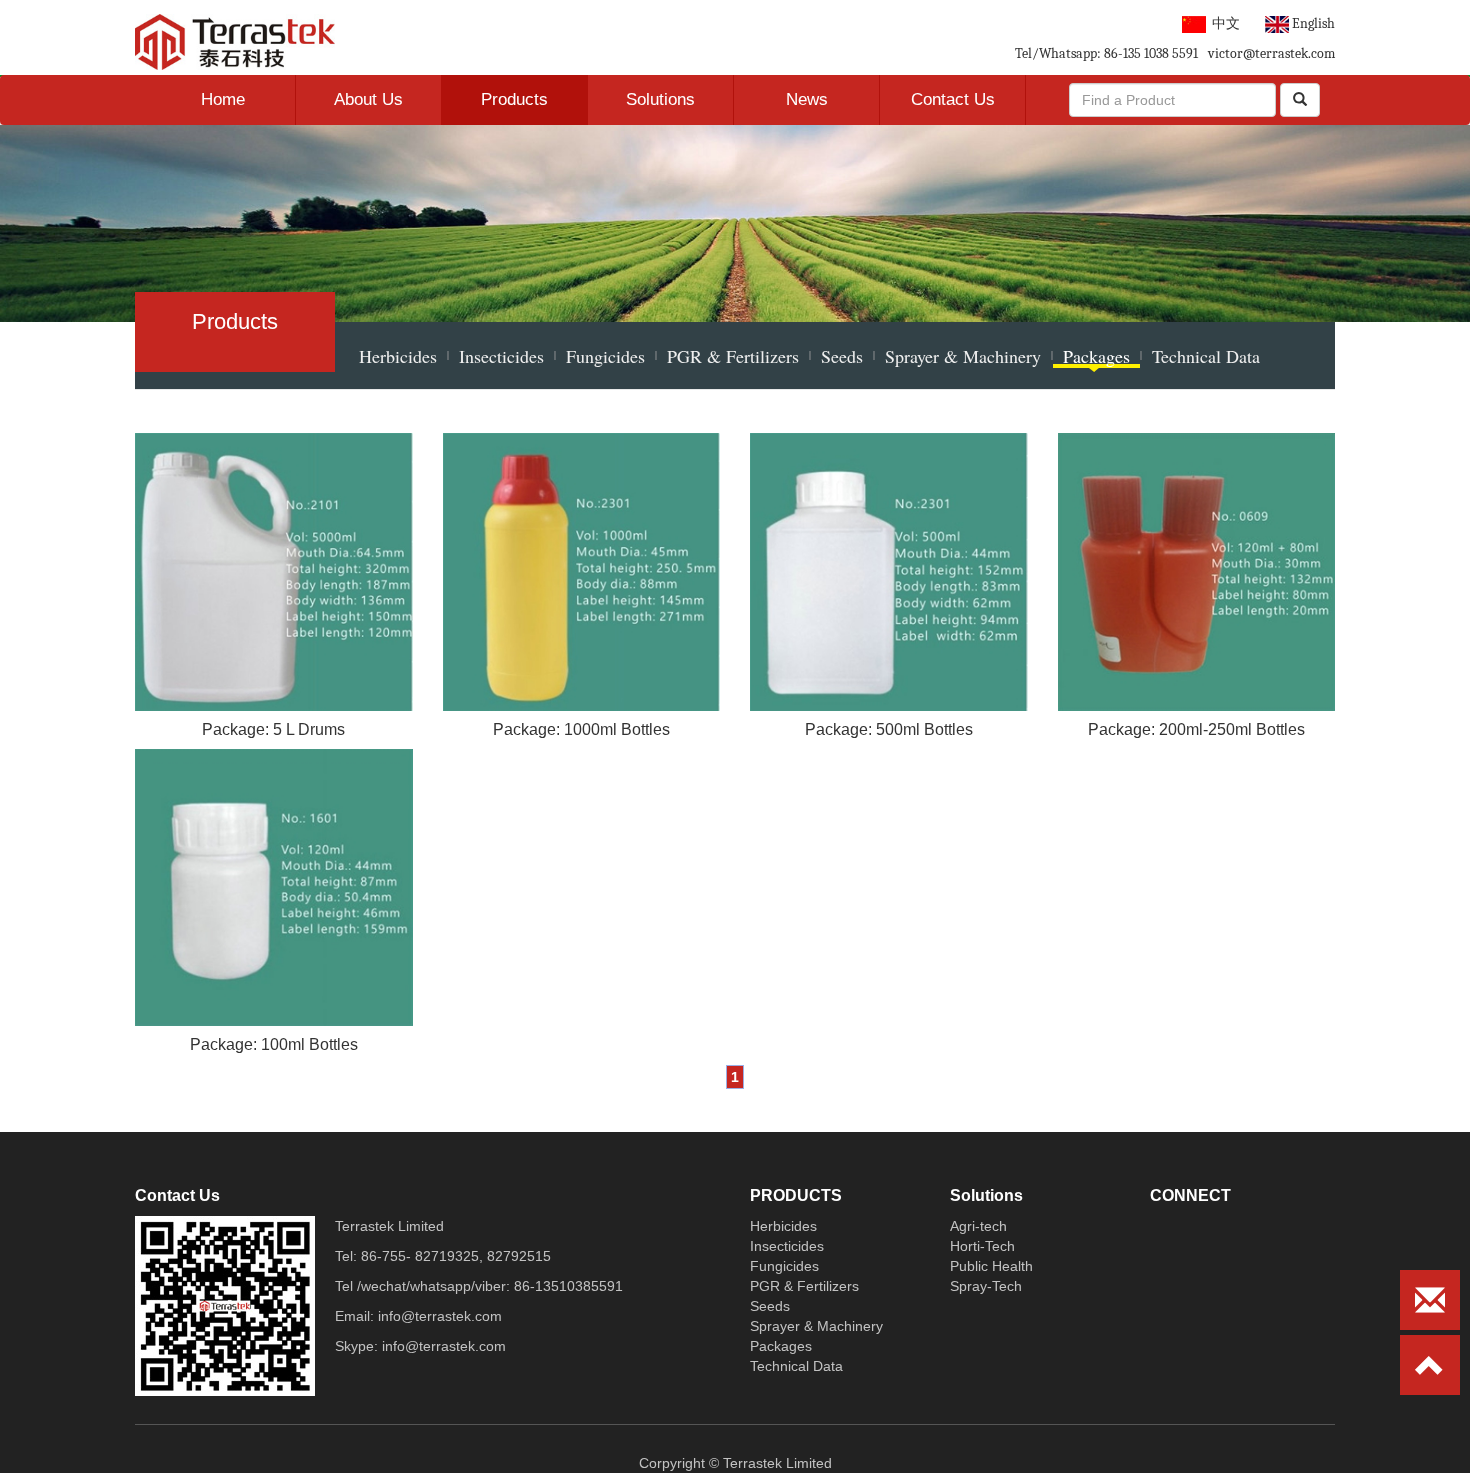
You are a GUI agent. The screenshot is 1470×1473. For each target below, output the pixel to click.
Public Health (991, 1266)
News (807, 99)
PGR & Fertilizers (733, 356)
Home (223, 99)
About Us (368, 99)
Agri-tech (978, 1226)
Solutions (660, 99)
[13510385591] (1178, 1226)
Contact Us (953, 99)
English (1312, 23)
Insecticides (501, 356)
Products (514, 99)
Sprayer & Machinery (963, 356)
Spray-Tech (986, 1286)
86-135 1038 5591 (1149, 53)
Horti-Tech (982, 1246)
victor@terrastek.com (1271, 53)
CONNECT (1190, 1195)
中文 (1223, 23)
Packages (1096, 356)
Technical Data (1206, 356)
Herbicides (398, 356)
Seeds (842, 356)
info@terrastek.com (440, 1316)
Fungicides (605, 356)
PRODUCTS (796, 1195)
